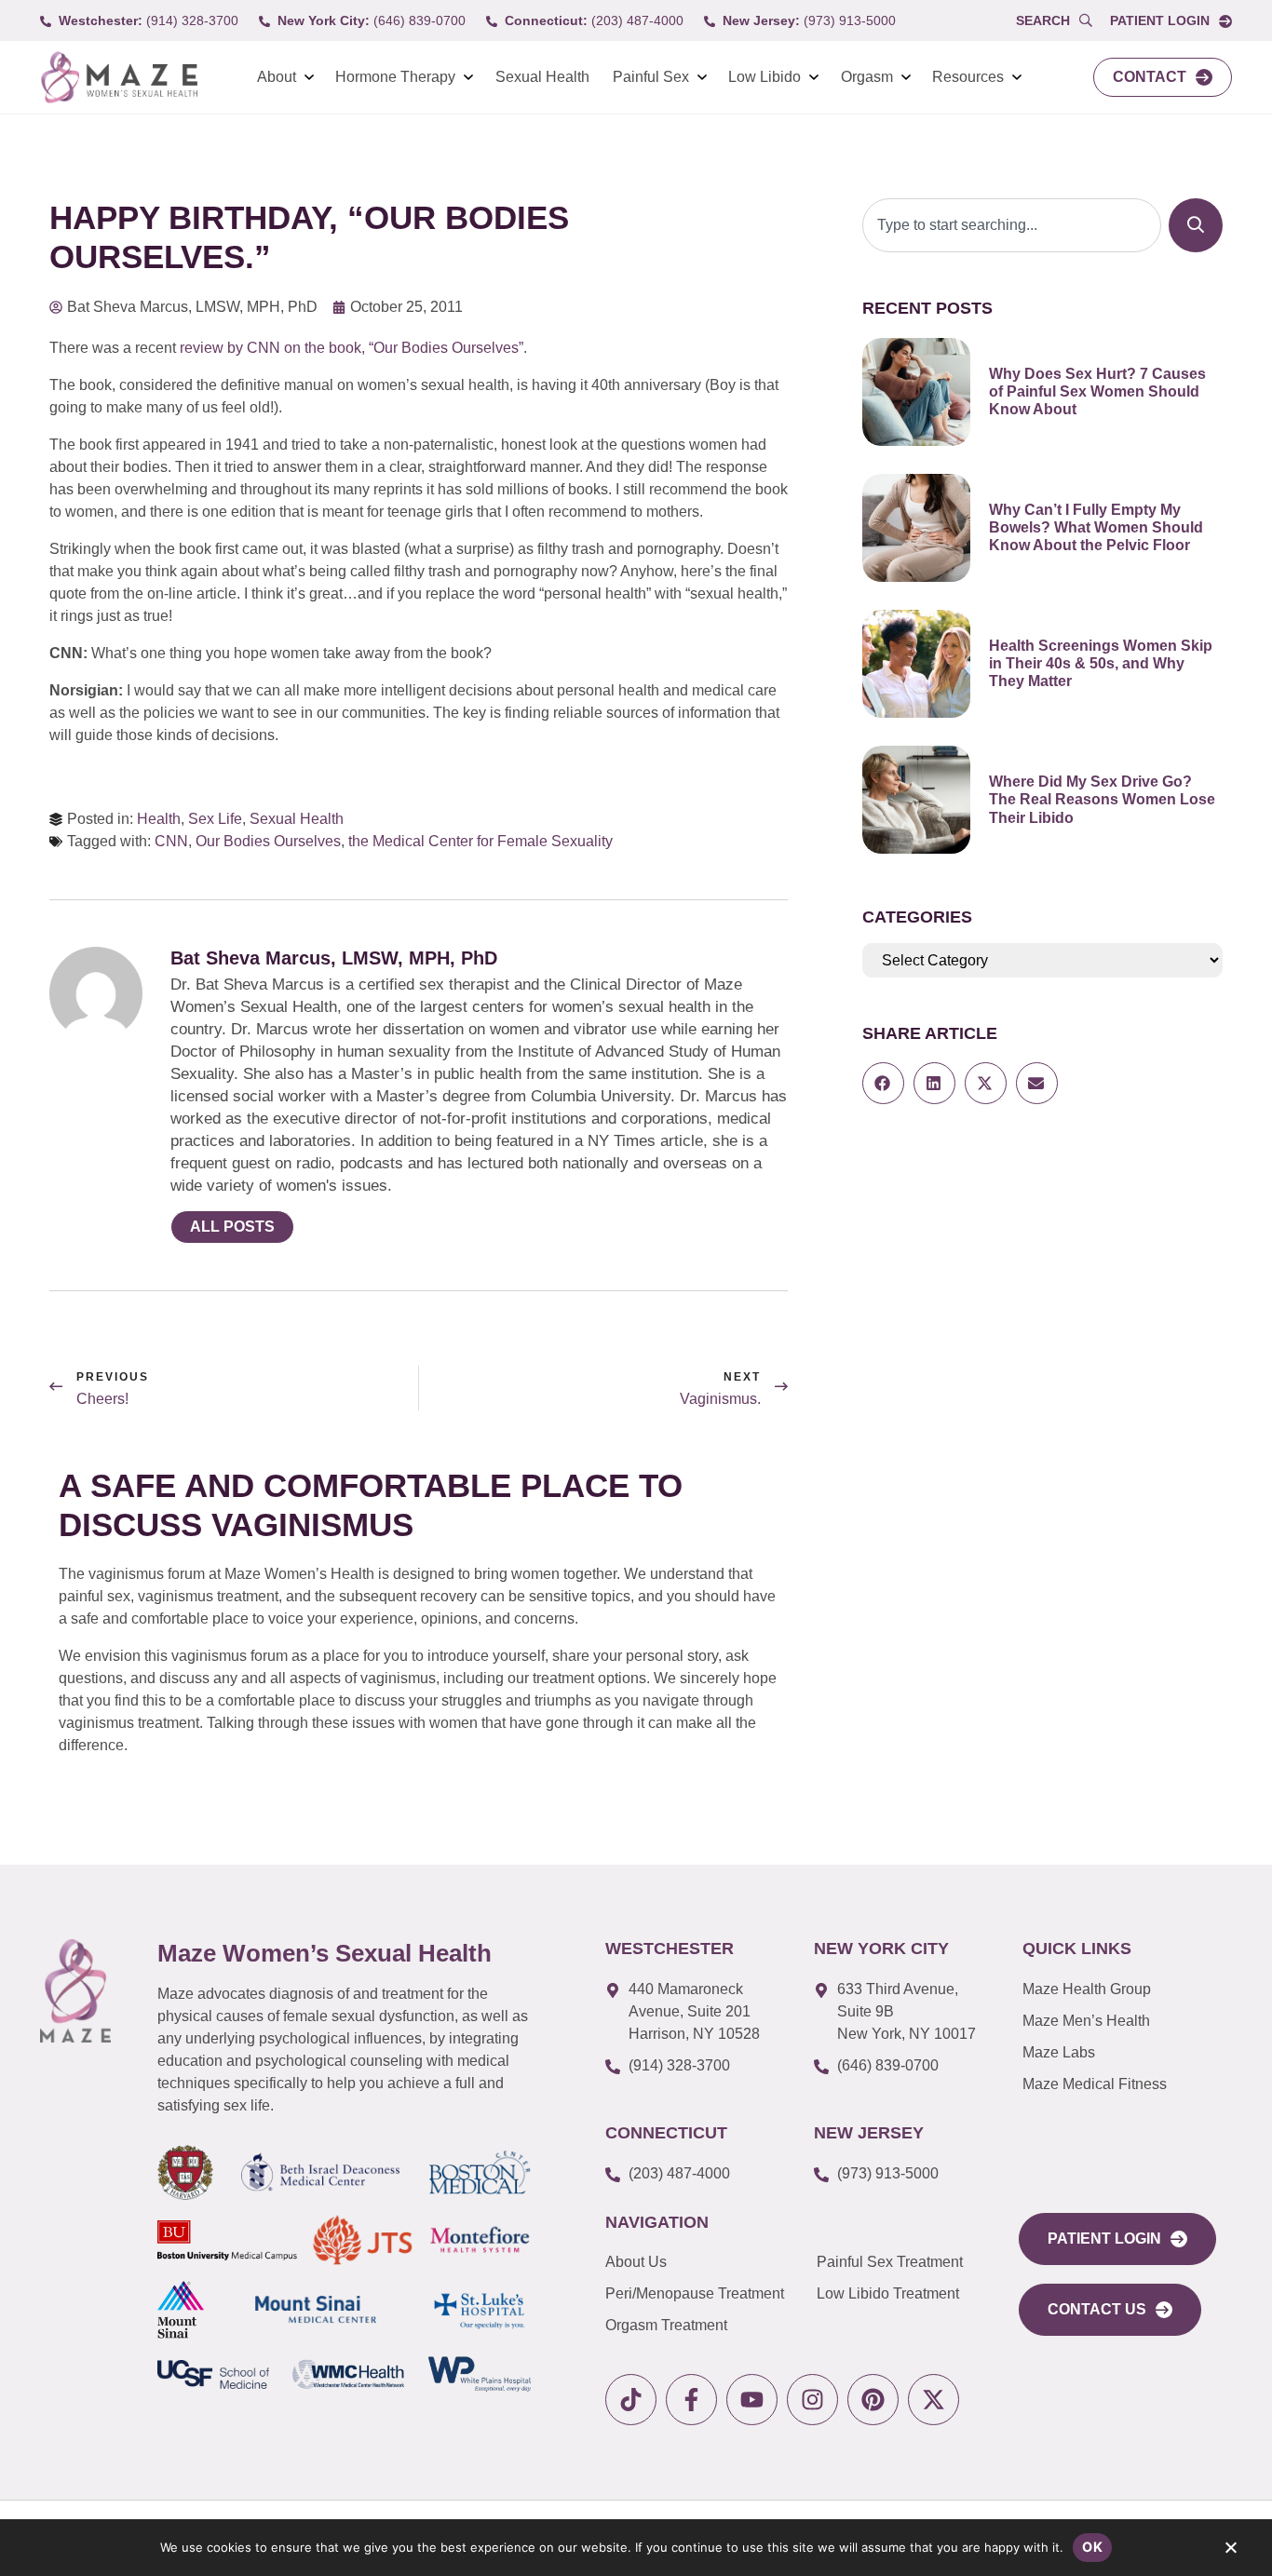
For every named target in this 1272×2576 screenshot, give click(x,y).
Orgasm (867, 77)
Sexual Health (542, 77)
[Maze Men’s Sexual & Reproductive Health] (75, 1990)
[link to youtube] (752, 2400)
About (277, 77)
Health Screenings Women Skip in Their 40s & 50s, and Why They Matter (1101, 663)
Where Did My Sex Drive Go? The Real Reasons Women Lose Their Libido (1102, 799)
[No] (1230, 2552)
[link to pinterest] (873, 2400)
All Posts (232, 1227)
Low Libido (765, 77)
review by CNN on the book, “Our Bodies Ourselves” (352, 348)
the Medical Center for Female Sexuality (480, 841)
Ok (1092, 2547)
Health (159, 819)
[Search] (1196, 225)
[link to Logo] (119, 78)
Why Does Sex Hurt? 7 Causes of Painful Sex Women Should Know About (1097, 391)
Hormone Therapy (395, 77)
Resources (968, 77)
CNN (171, 841)
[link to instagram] (812, 2400)
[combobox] (1012, 225)
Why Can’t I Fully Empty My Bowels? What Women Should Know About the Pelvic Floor (1096, 527)
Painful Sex (651, 77)
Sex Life (215, 819)
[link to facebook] (691, 2400)
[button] (883, 1083)
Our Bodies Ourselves (268, 841)
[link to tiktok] (631, 2400)
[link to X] (934, 2400)
